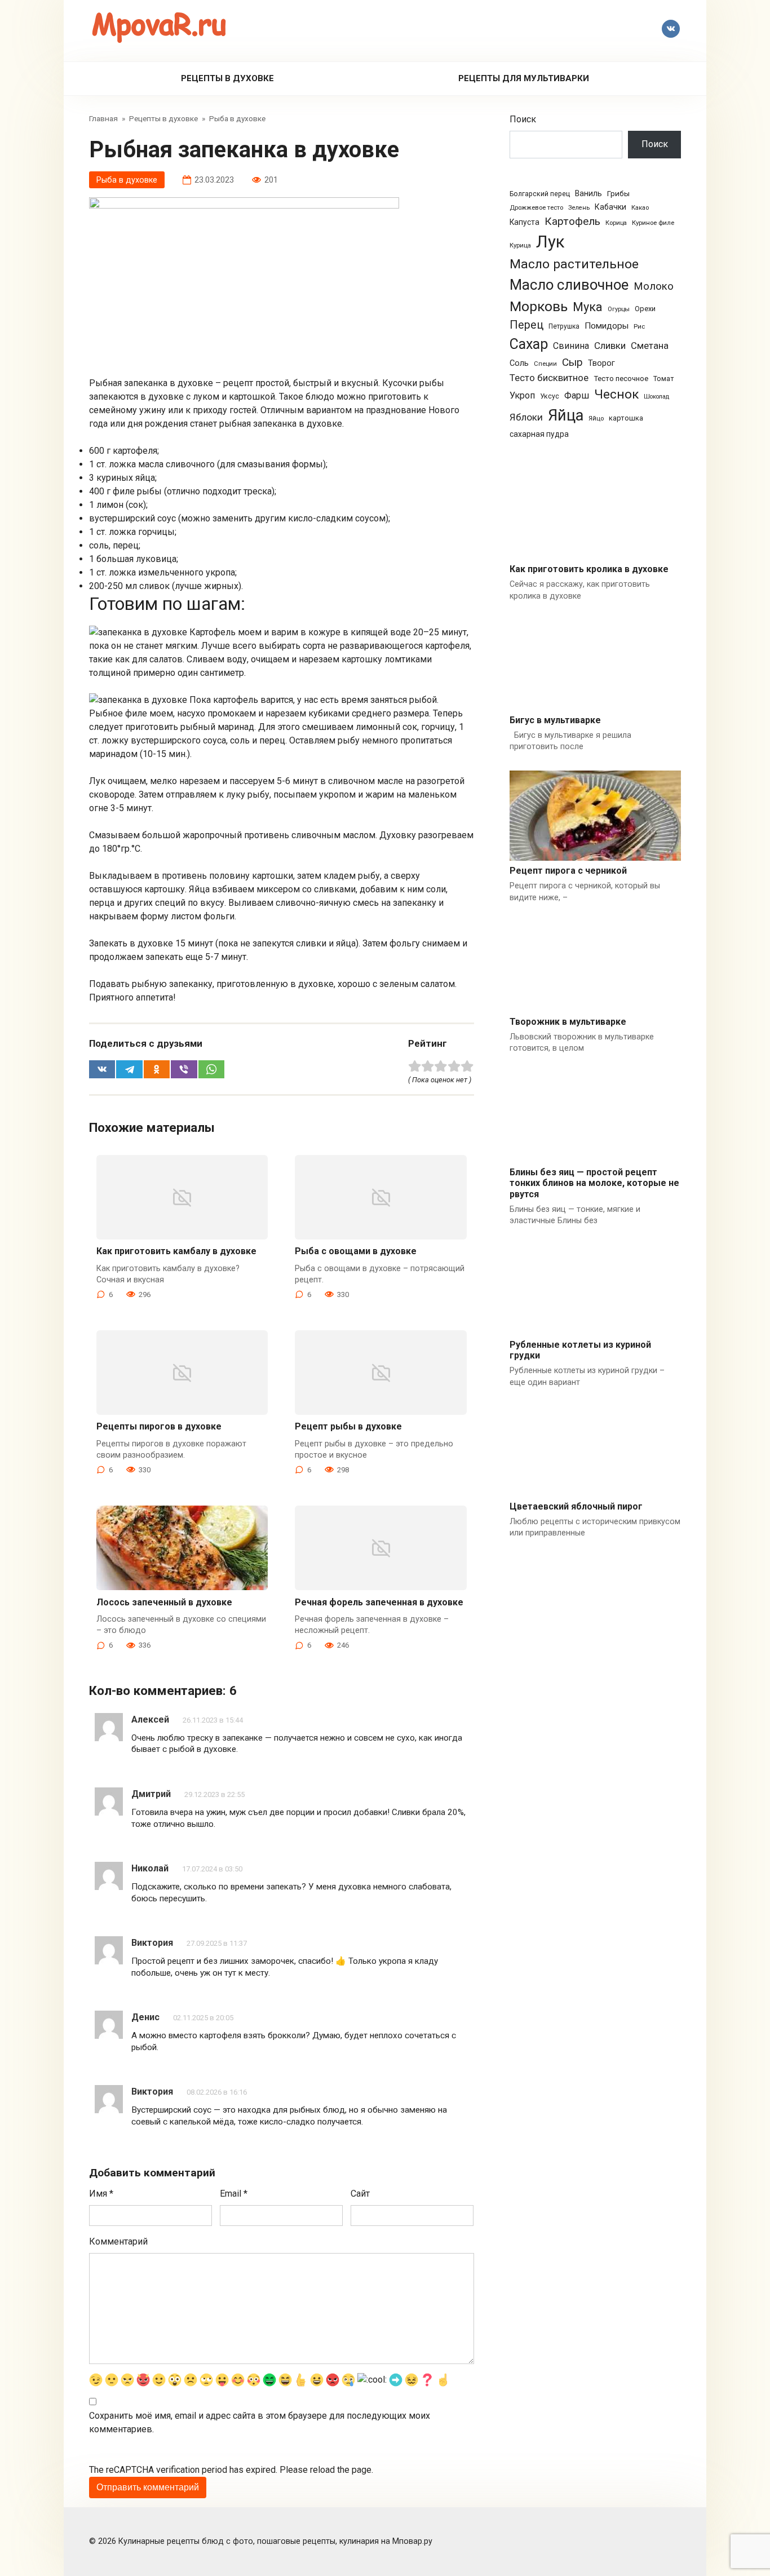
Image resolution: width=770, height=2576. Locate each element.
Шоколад (656, 397)
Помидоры (607, 326)
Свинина (571, 346)
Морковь (539, 306)
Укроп (522, 395)
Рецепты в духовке (227, 78)
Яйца (566, 415)
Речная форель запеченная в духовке (379, 1602)
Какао (640, 208)
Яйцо (596, 418)
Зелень (579, 208)
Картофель (572, 221)
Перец (526, 325)
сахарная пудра (539, 434)
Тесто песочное (621, 379)
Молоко (654, 286)
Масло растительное (574, 264)
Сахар (529, 344)
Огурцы (619, 309)
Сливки (610, 346)
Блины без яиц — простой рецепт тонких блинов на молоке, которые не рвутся (594, 1183)
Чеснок (616, 394)
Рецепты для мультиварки (524, 78)
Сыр (572, 362)
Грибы (618, 193)
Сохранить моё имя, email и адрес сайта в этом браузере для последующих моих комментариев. (260, 2422)
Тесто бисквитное (549, 378)
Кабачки (610, 207)
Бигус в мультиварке (555, 720)
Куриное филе (653, 223)
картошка (626, 418)
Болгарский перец (540, 194)
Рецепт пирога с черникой (568, 871)
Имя (101, 2194)
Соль (519, 363)
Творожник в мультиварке (568, 1022)
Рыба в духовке (127, 180)
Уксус (550, 396)
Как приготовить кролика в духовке (589, 569)
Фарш (577, 395)
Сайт (360, 2194)
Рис (639, 326)
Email (234, 2194)
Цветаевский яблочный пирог (576, 1506)
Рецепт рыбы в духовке (348, 1426)
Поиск (523, 119)
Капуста (525, 222)
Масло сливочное (569, 285)
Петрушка (564, 326)
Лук (550, 242)
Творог (601, 363)
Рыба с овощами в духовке (356, 1251)
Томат (663, 379)
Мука (588, 307)
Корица (616, 223)
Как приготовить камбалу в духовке (176, 1251)
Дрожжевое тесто (536, 208)
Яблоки (526, 417)
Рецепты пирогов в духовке (159, 1426)
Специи (545, 364)
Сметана (650, 346)
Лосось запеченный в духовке (164, 1602)
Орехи (645, 309)
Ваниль (588, 193)
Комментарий (118, 2241)
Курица (520, 245)
